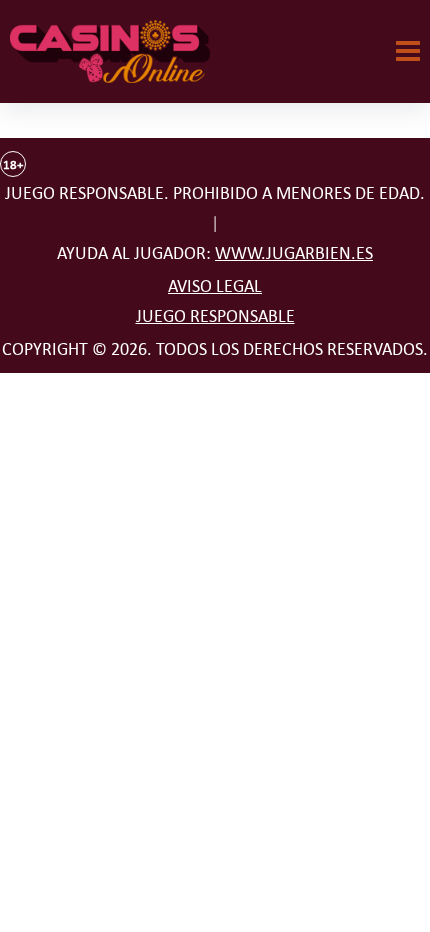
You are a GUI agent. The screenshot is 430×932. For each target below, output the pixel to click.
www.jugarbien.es (294, 253)
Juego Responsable (215, 316)
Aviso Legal (215, 286)
